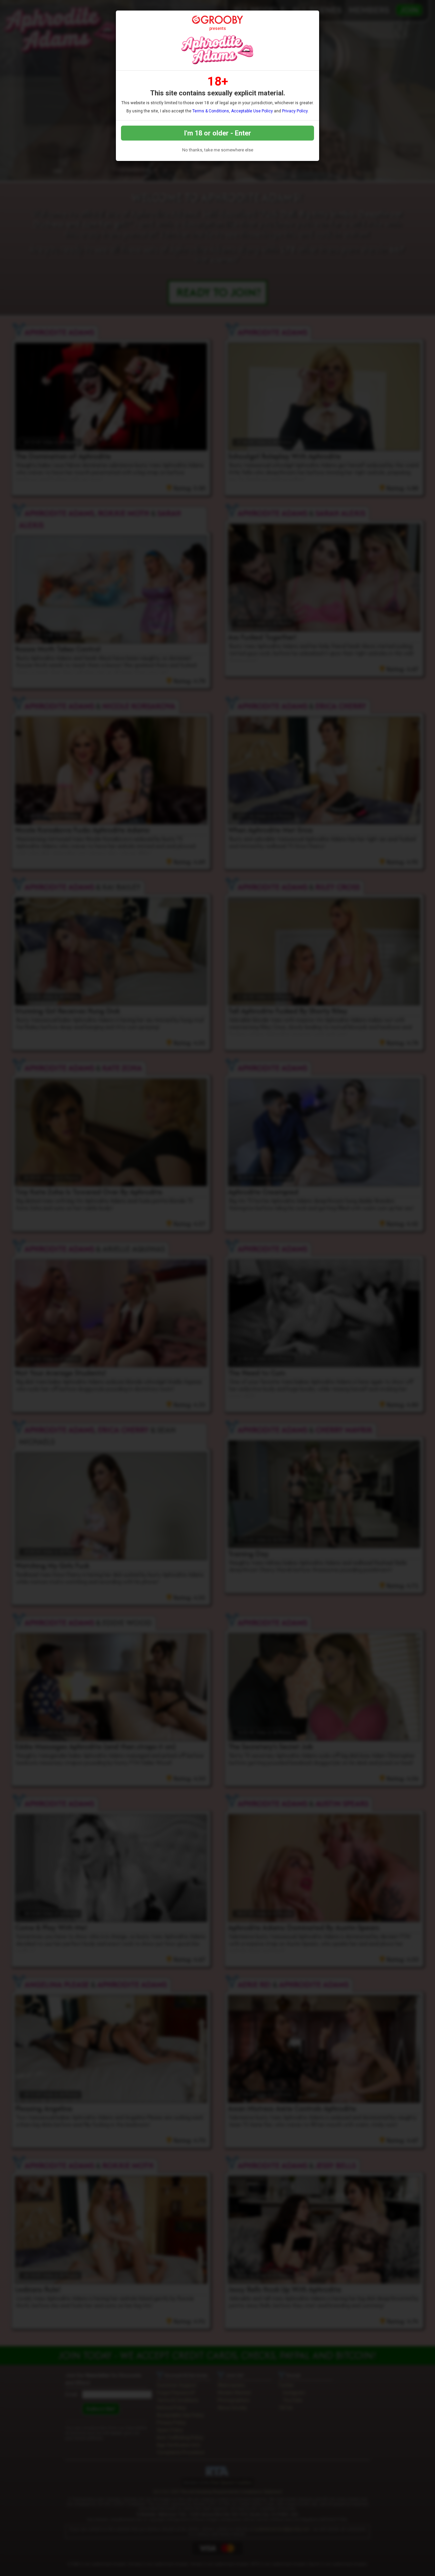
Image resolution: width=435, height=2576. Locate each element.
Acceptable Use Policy (252, 111)
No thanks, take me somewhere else (218, 150)
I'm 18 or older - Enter (218, 133)
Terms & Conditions (211, 111)
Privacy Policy (295, 111)
